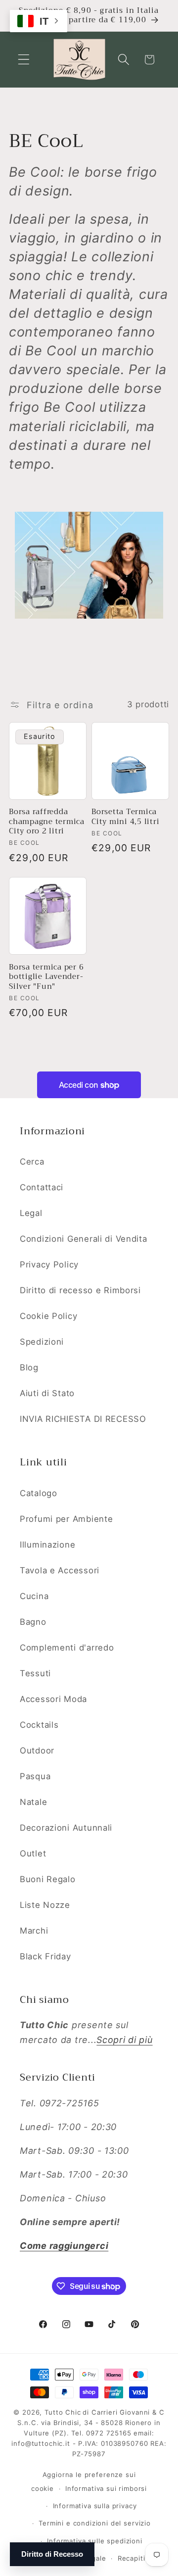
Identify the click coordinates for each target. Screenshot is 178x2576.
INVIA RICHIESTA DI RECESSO (83, 1419)
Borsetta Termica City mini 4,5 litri (125, 817)
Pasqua (35, 1776)
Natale (33, 1802)
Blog (29, 1367)
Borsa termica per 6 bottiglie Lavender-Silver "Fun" (46, 977)
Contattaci (42, 1187)
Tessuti (35, 1673)
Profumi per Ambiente (66, 1519)
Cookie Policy (48, 1316)
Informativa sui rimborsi (106, 2488)
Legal (31, 1213)
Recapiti (132, 2558)
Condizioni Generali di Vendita (84, 1239)
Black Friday (45, 1956)
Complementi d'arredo (67, 1648)
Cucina (34, 1596)
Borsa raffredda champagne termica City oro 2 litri (47, 822)
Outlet (33, 1853)
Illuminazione (47, 1545)
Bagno (33, 1622)
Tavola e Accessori (60, 1570)
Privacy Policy (49, 1264)
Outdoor (37, 1750)
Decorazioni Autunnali (66, 1828)
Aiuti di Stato (47, 1393)
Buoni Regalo (48, 1879)
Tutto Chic (63, 2412)
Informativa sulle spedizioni (95, 2541)
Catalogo (39, 1493)
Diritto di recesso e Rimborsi (80, 1290)
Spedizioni (42, 1342)
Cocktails (39, 1725)
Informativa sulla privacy (95, 2506)
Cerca (32, 1162)
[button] (24, 60)
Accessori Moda (53, 1699)
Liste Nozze (45, 1905)
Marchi (34, 1931)
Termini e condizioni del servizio (95, 2523)
